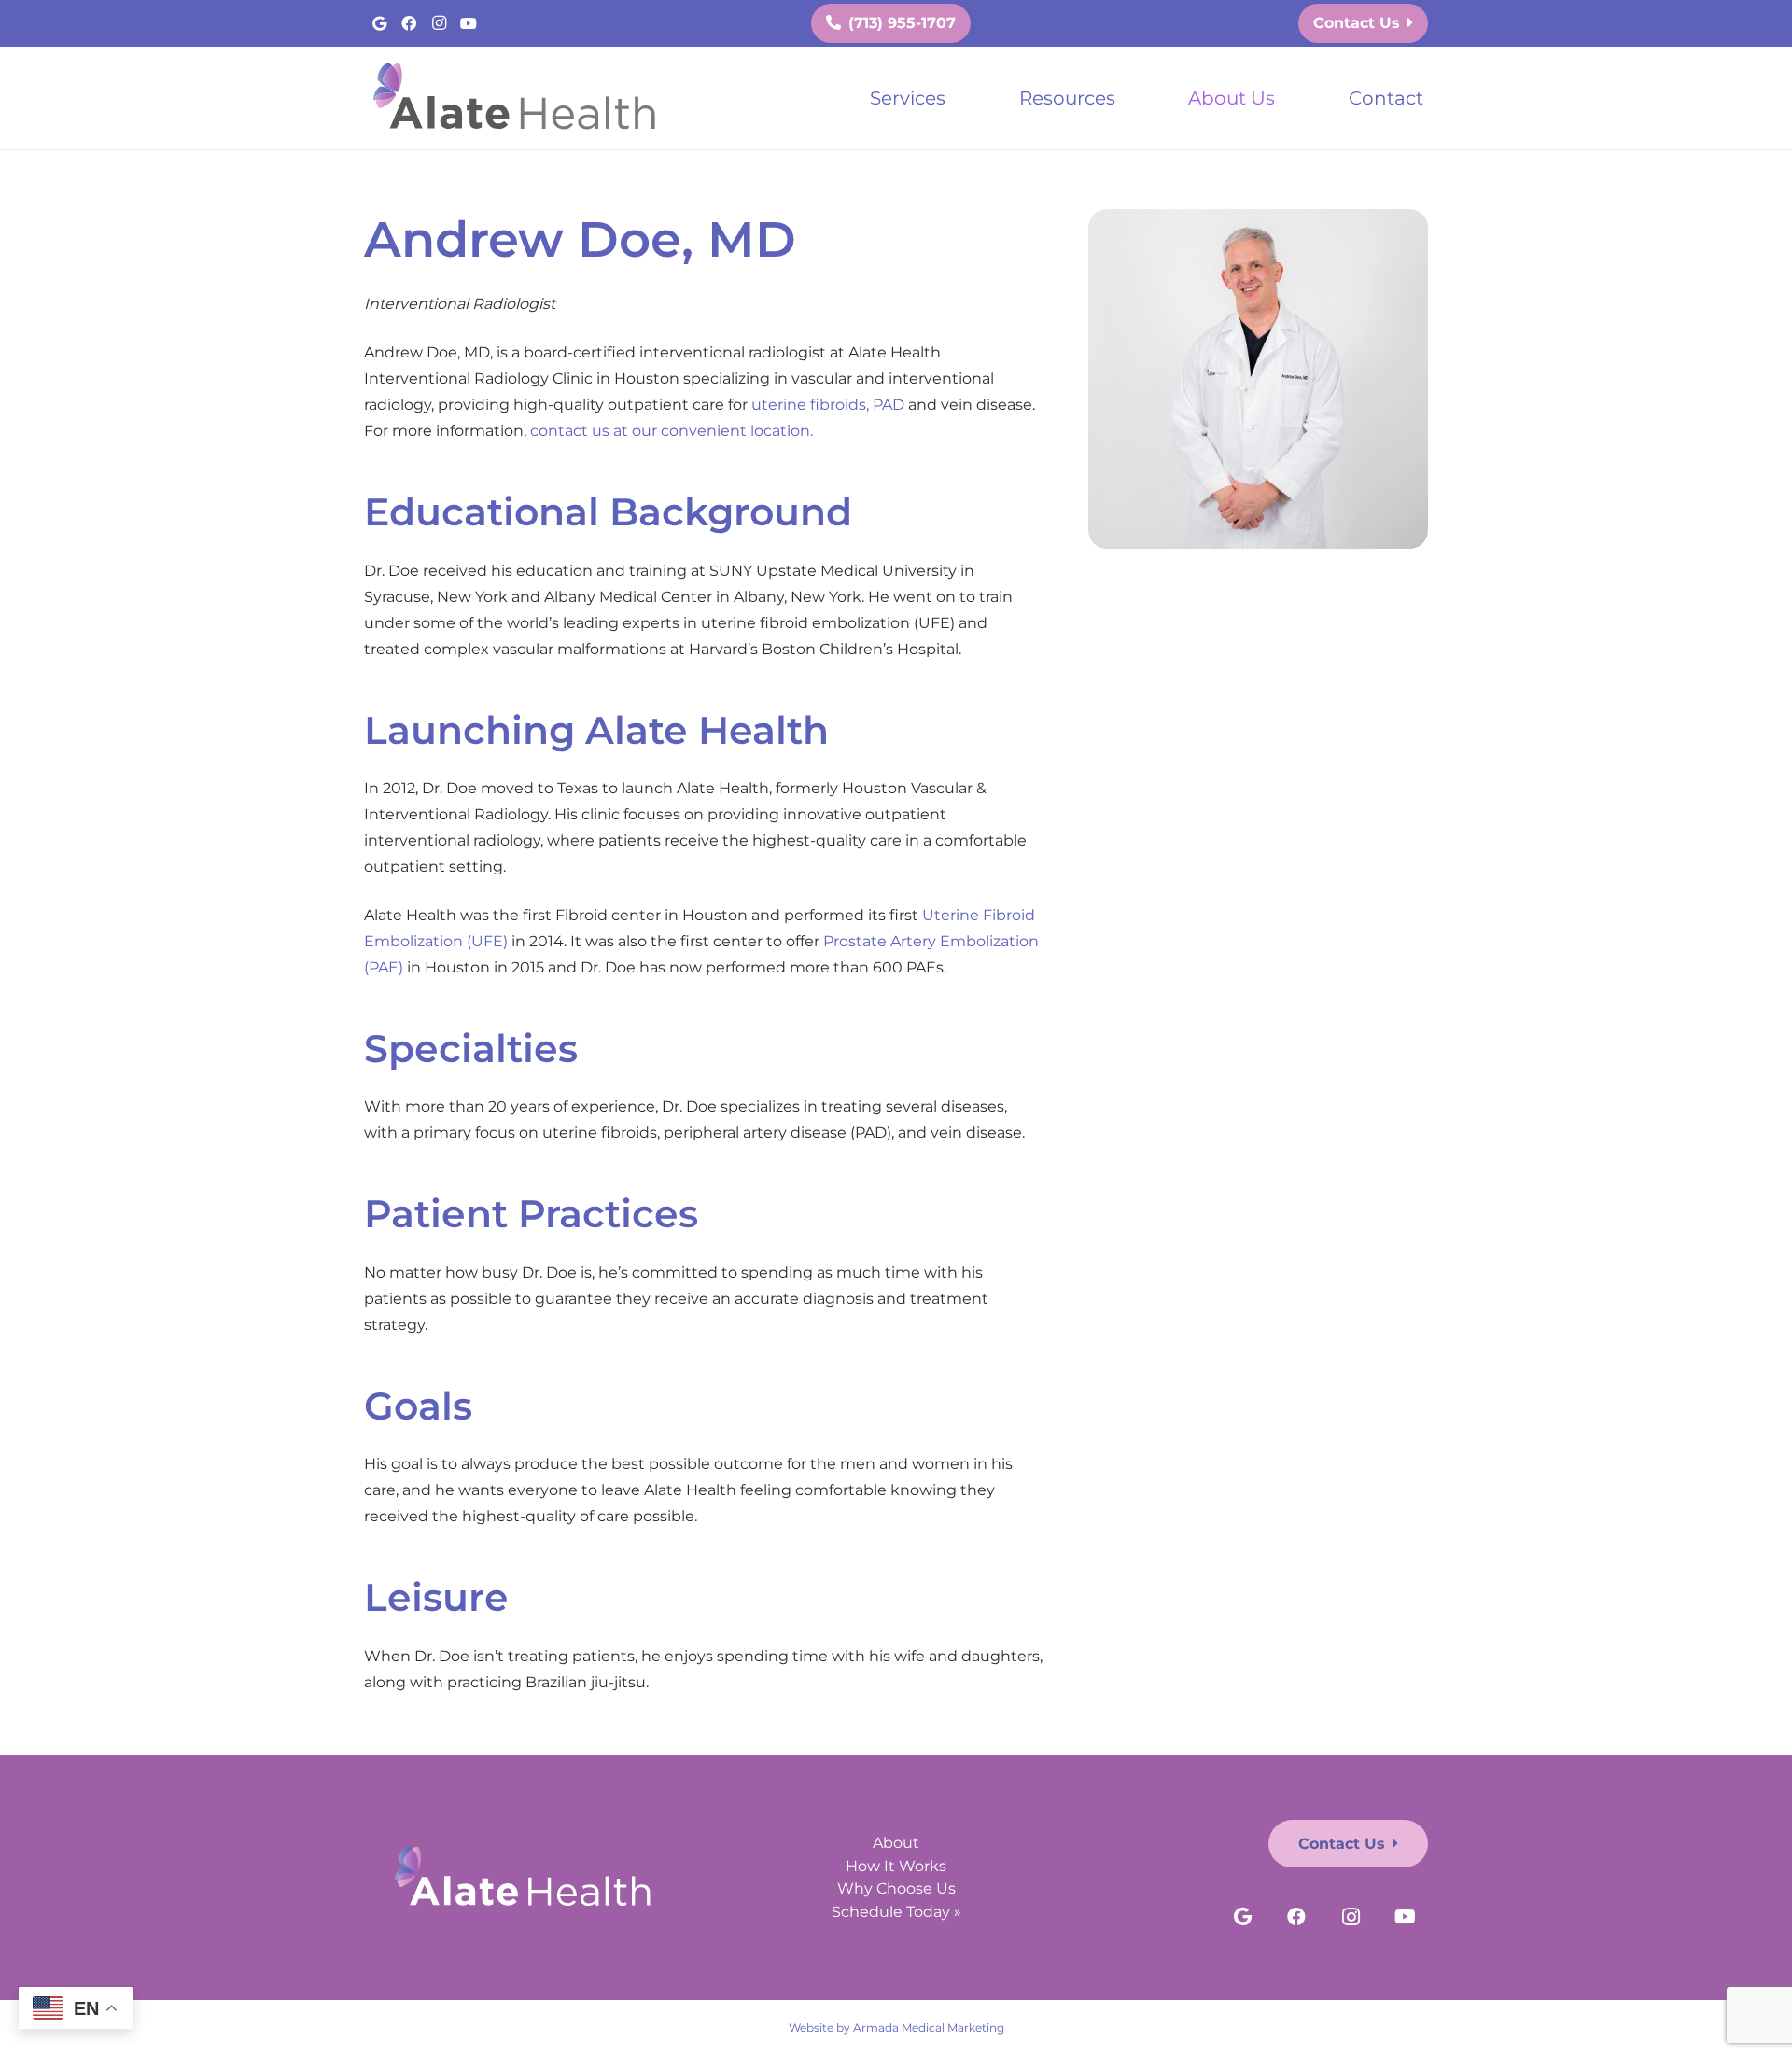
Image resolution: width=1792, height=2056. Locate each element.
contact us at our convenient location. (672, 431)
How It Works (896, 1866)
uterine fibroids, (810, 405)
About (896, 1843)
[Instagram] (439, 23)
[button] (962, 98)
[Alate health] (518, 98)
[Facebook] (409, 23)
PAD (889, 405)
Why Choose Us (896, 1888)
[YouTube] (469, 23)
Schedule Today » (896, 1912)
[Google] (379, 23)
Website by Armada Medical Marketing (896, 2028)
